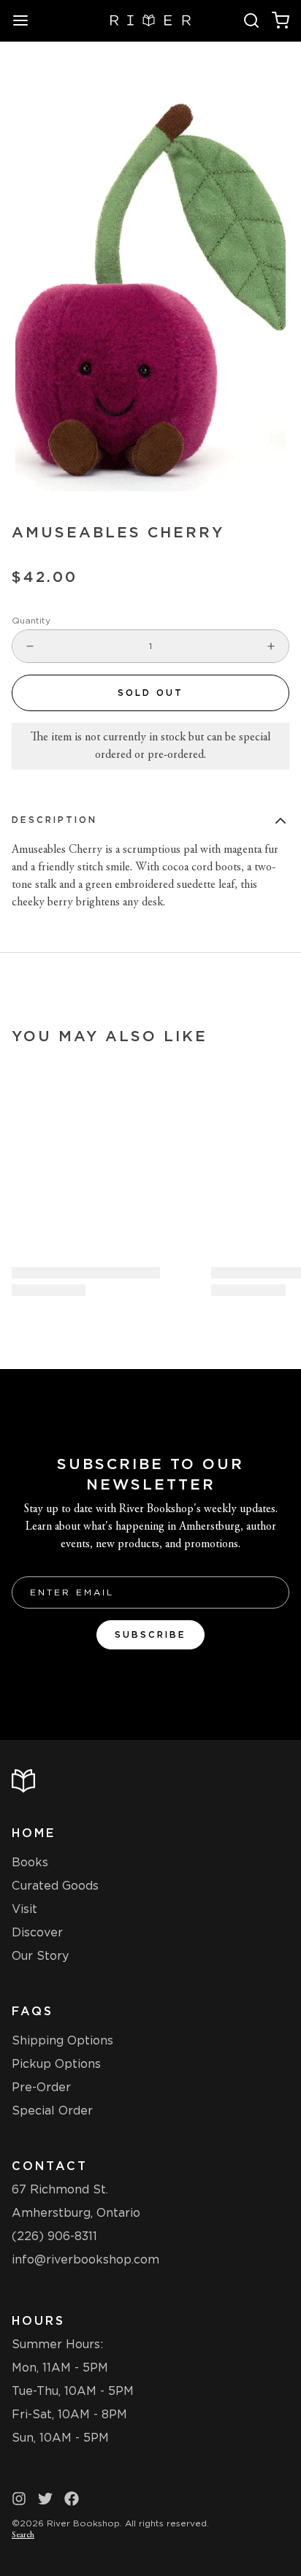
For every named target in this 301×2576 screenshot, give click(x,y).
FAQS (33, 2011)
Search (23, 2535)
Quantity (31, 620)
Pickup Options (56, 2064)
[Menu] (26, 20)
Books (30, 1862)
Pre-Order (41, 2087)
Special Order (52, 2111)
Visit (24, 1909)
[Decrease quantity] (30, 646)
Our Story (40, 1956)
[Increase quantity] (271, 646)
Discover (37, 1932)
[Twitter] (45, 2499)
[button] (150, 693)
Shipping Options (62, 2040)
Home (34, 1833)
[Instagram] (19, 2499)
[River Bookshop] (151, 20)
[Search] (251, 20)
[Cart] (281, 20)
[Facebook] (72, 2499)
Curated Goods (55, 1886)
